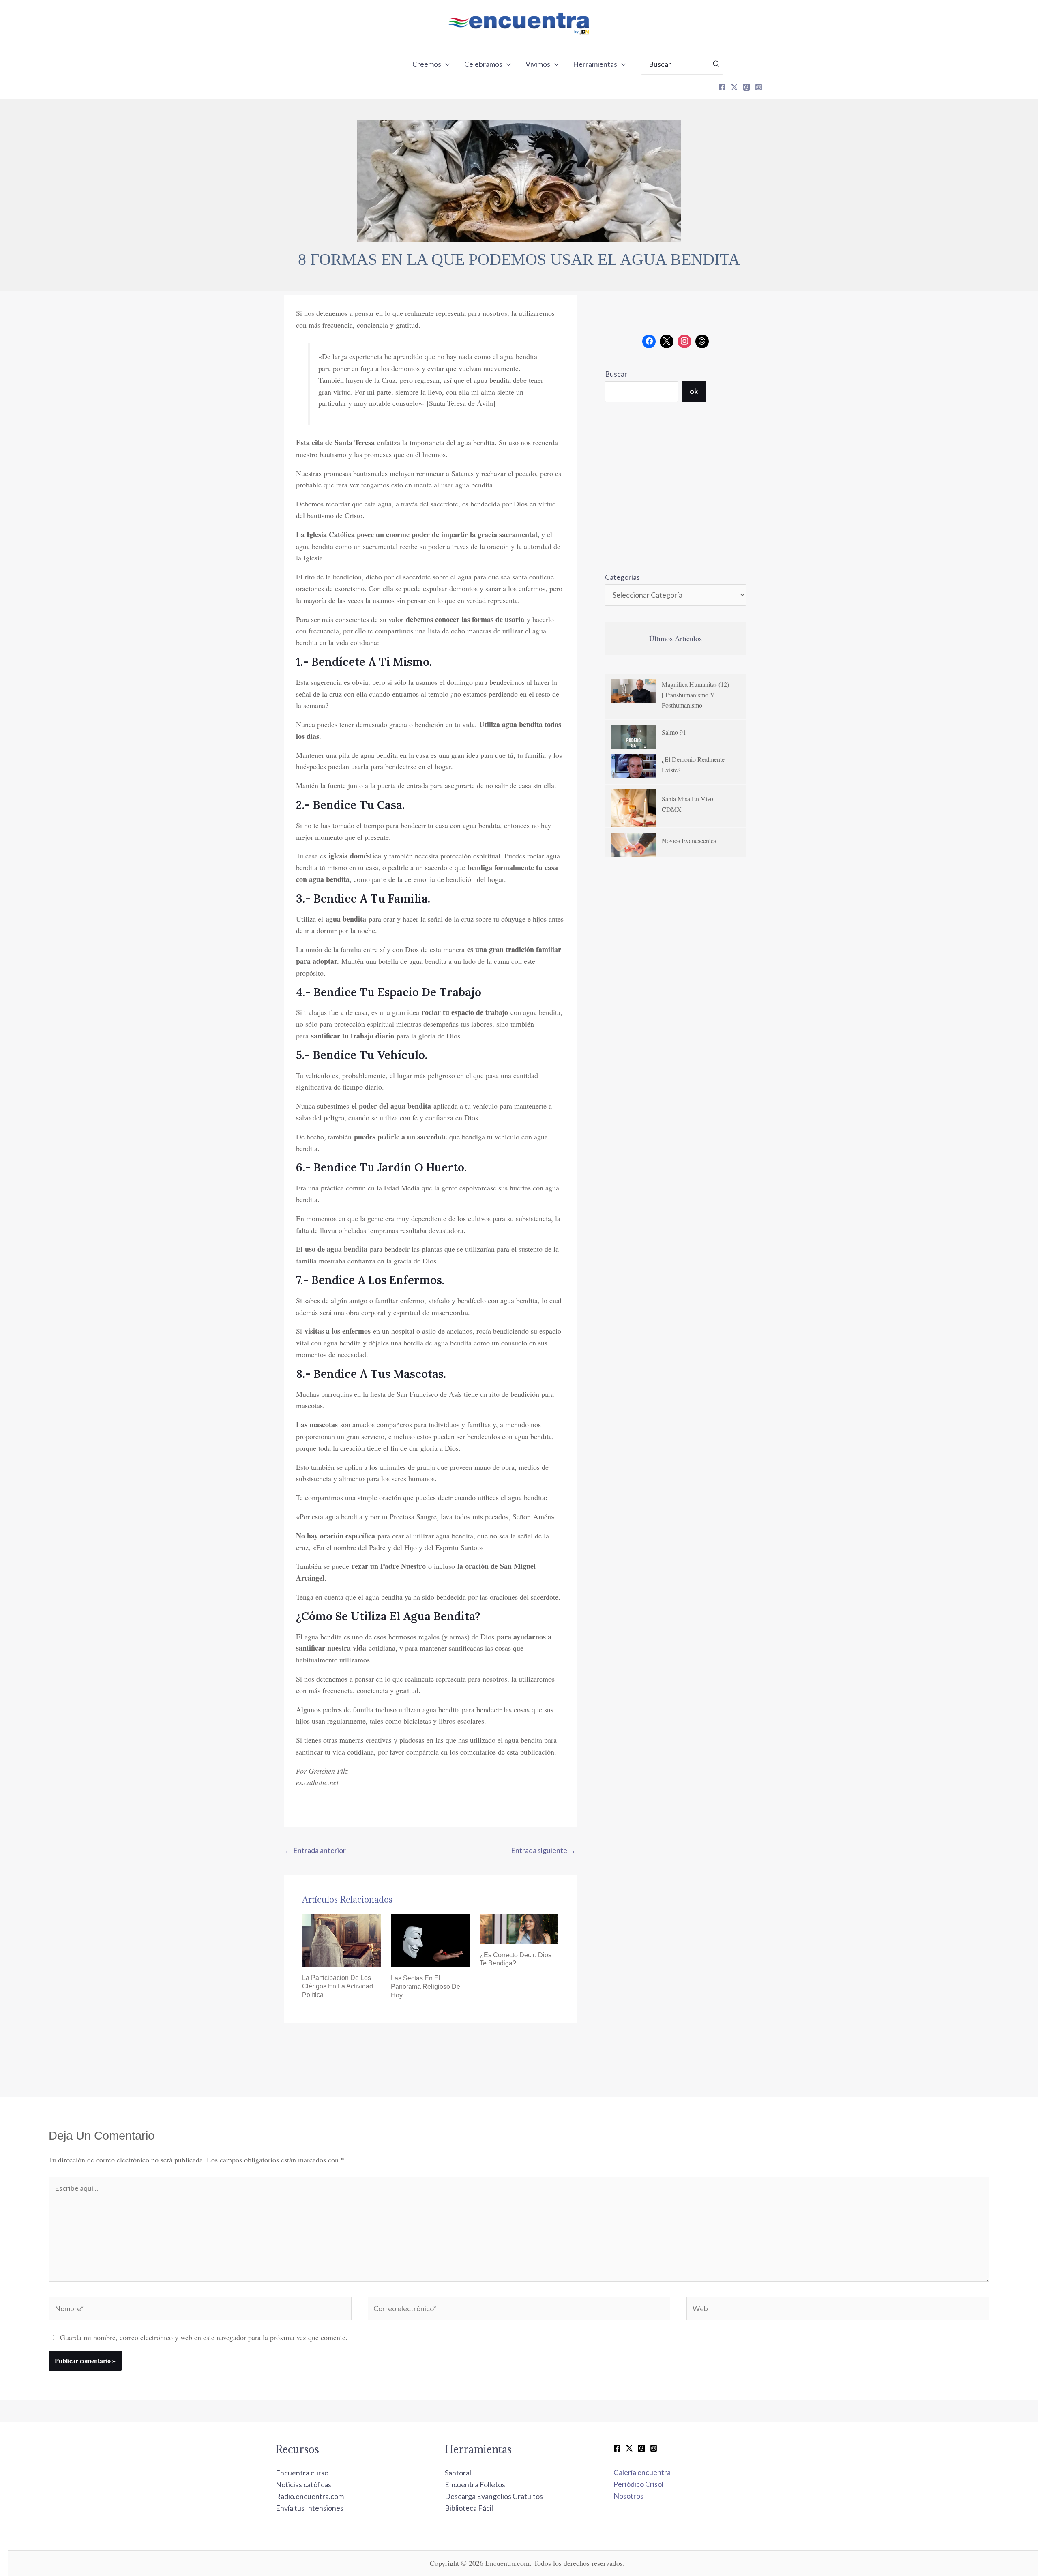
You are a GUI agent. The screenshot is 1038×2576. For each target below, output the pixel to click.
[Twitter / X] (629, 2448)
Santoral (458, 2473)
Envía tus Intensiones (310, 2508)
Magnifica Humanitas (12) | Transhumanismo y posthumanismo (695, 695)
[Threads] (746, 87)
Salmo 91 (674, 732)
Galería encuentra (642, 2472)
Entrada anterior (315, 1850)
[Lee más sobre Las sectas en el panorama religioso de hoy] (430, 1940)
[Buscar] (716, 64)
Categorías (622, 577)
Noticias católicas (303, 2484)
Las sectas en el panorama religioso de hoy (426, 1987)
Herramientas (595, 64)
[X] (734, 87)
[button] (445, 64)
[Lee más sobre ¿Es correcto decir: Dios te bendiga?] (519, 1928)
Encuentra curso (302, 2473)
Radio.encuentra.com (310, 2496)
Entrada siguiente (543, 1850)
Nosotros (628, 2496)
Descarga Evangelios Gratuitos (494, 2496)
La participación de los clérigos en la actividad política (338, 1986)
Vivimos (538, 64)
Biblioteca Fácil (469, 2508)
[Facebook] (722, 87)
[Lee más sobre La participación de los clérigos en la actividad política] (341, 1939)
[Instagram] (759, 87)
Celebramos (483, 64)
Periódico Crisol (638, 2484)
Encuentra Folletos (475, 2484)
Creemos (427, 64)
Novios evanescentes (689, 840)
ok (694, 391)
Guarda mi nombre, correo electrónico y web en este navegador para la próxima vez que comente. (204, 2337)
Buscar (616, 374)
